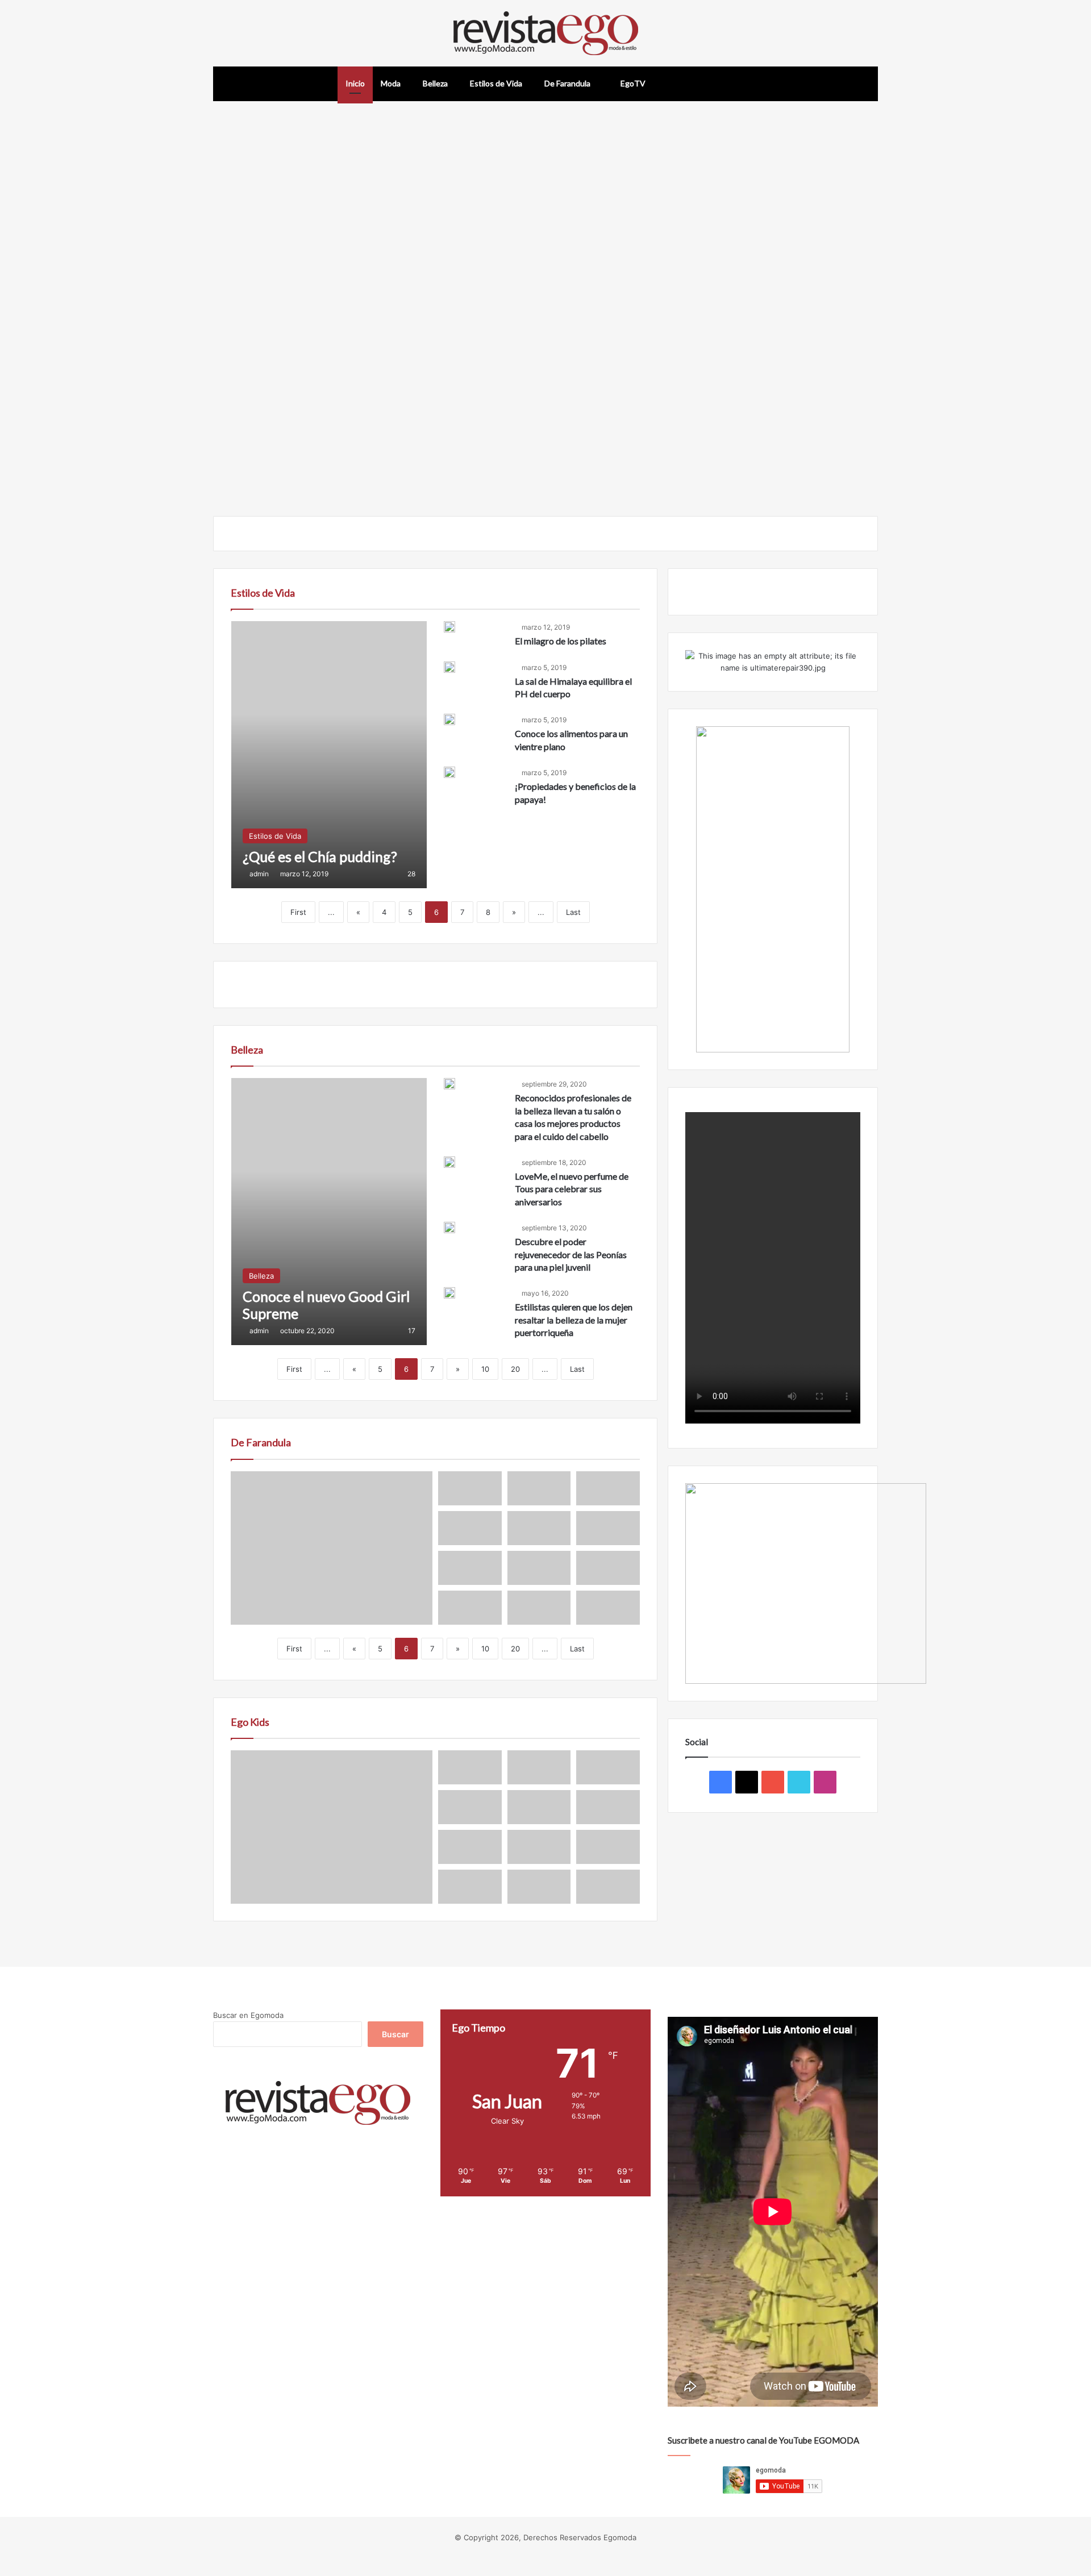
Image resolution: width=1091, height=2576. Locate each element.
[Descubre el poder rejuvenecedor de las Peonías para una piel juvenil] (449, 1227)
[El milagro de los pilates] (449, 627)
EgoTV (632, 83)
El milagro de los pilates (561, 641)
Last (573, 912)
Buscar (395, 2034)
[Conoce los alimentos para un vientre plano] (449, 719)
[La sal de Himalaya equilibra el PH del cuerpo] (449, 667)
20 (515, 1369)
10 (485, 1369)
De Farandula (567, 83)
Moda (391, 83)
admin (259, 874)
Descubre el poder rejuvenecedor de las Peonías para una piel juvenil (571, 1254)
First (298, 912)
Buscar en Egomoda (248, 2015)
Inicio (355, 83)
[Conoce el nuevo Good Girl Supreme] (329, 1212)
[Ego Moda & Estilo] (546, 33)
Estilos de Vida (496, 83)
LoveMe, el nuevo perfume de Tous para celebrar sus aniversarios (572, 1189)
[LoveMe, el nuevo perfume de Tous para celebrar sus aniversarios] (449, 1162)
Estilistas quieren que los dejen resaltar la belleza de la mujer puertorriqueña (574, 1320)
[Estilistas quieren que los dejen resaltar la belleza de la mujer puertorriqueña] (449, 1293)
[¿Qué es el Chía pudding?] (329, 755)
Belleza (435, 83)
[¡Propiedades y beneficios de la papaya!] (449, 775)
